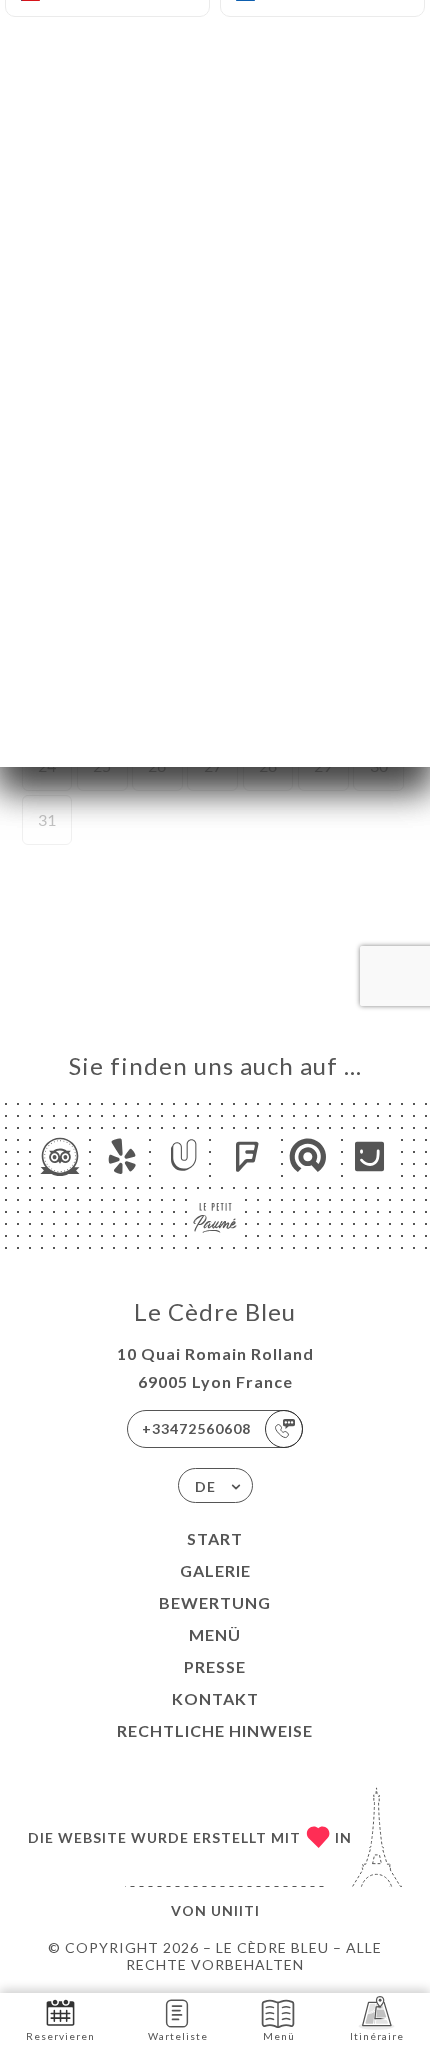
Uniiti (235, 1910)
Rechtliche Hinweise (215, 1730)
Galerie (215, 1570)
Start (215, 1538)
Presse (215, 1666)
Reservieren (60, 2036)
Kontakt (215, 1698)
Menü (215, 1634)
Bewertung (215, 1602)
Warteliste (178, 2036)
